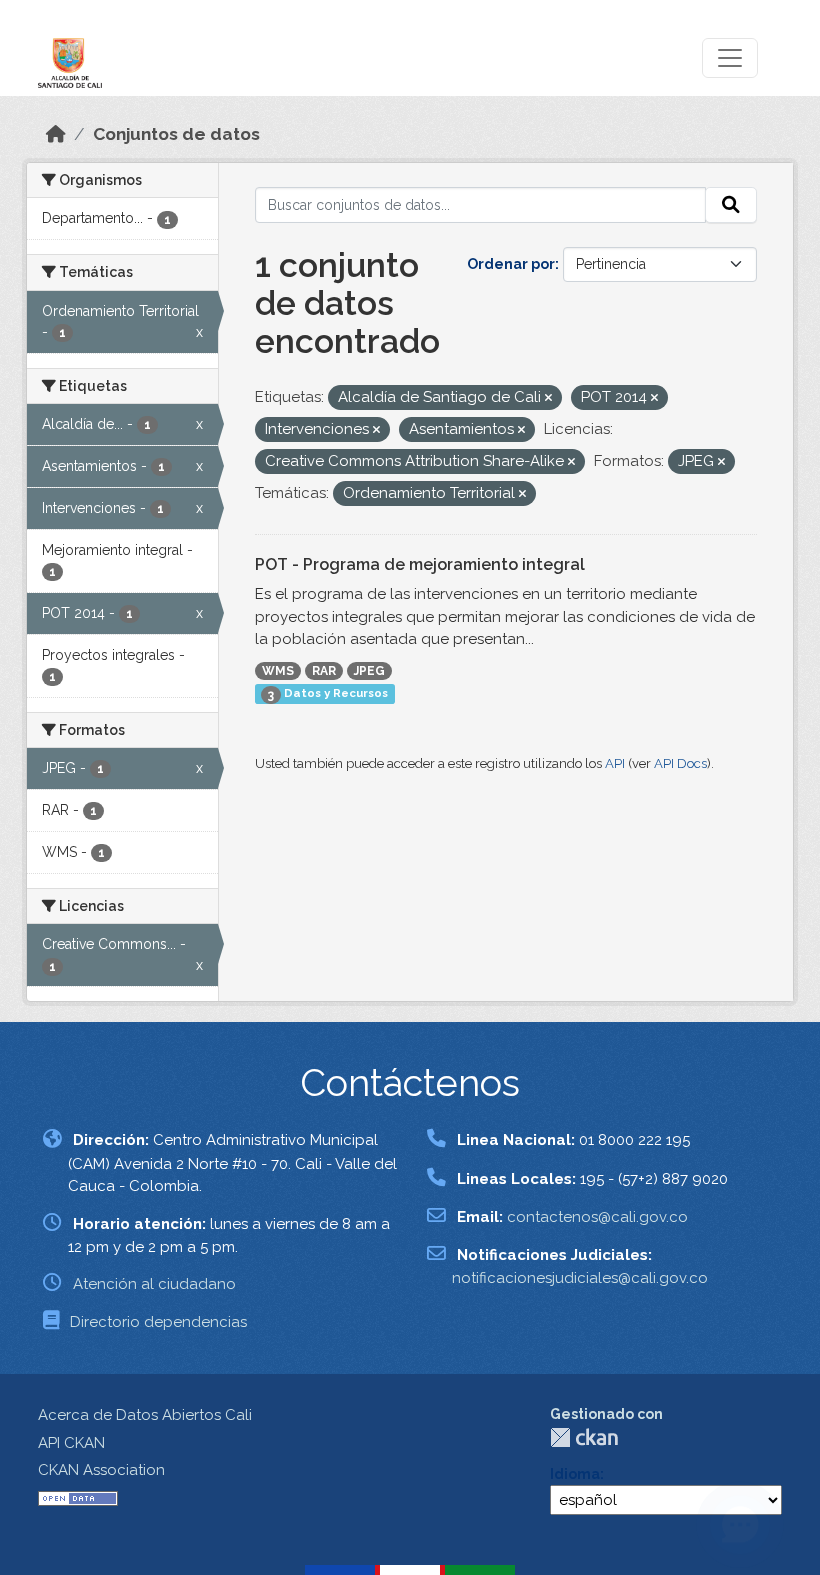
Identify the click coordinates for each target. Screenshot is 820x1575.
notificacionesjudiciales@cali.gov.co (580, 1278)
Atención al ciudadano (154, 1284)
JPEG (369, 671)
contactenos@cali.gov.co (597, 1217)
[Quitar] (548, 398)
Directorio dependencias (158, 1322)
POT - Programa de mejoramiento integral (420, 564)
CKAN (584, 1437)
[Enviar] (731, 205)
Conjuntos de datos (176, 134)
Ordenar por (511, 264)
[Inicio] (56, 134)
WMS (278, 671)
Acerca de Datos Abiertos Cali (145, 1415)
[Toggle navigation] (730, 58)
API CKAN (71, 1443)
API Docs (680, 763)
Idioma (575, 1474)
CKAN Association (101, 1470)
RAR (324, 671)
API (615, 763)
